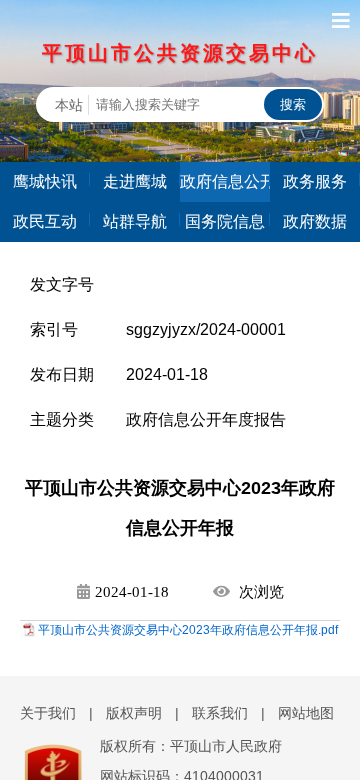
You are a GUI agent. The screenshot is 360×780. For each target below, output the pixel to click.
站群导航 (135, 221)
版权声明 (134, 713)
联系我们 (220, 713)
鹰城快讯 (45, 181)
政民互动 (45, 221)
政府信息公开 (225, 181)
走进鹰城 (135, 181)
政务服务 (315, 181)
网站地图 (306, 713)
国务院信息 (225, 221)
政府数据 (315, 221)
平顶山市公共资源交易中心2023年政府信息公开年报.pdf (188, 630)
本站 (69, 105)
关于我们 (48, 713)
